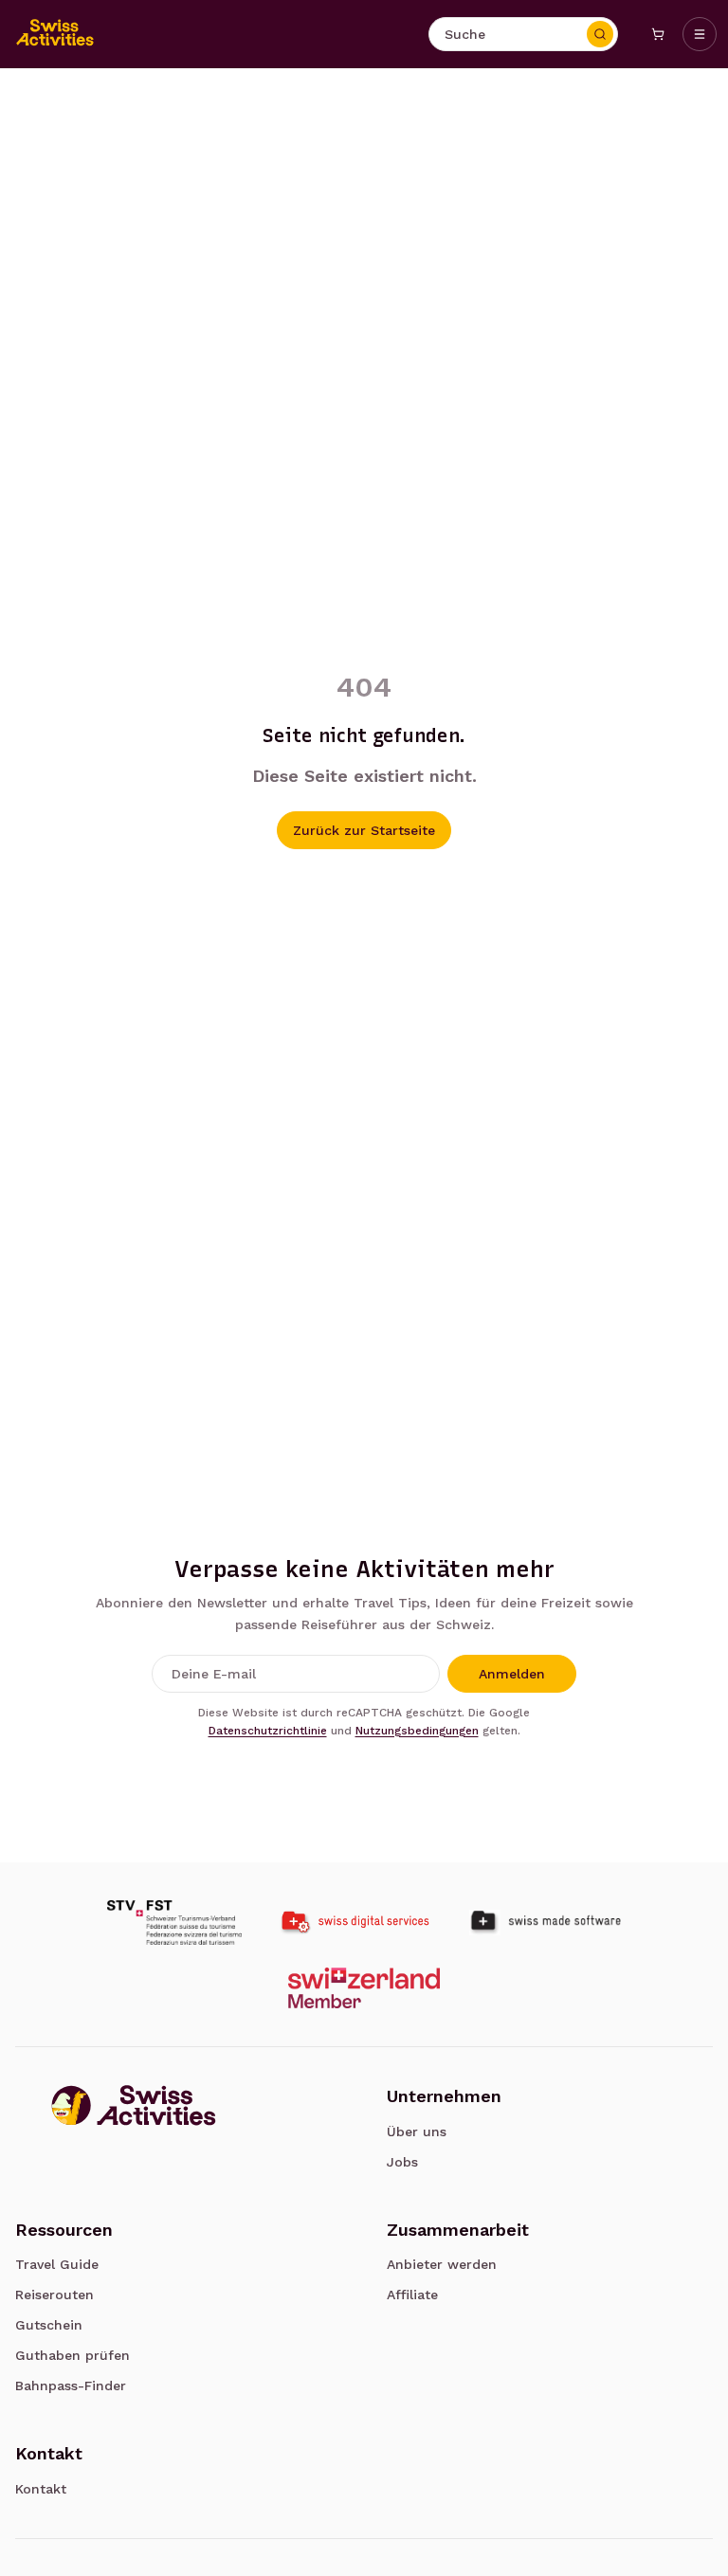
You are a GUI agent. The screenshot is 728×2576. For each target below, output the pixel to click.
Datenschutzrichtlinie (268, 1731)
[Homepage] (55, 34)
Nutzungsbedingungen (417, 1731)
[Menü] (700, 34)
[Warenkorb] (658, 34)
